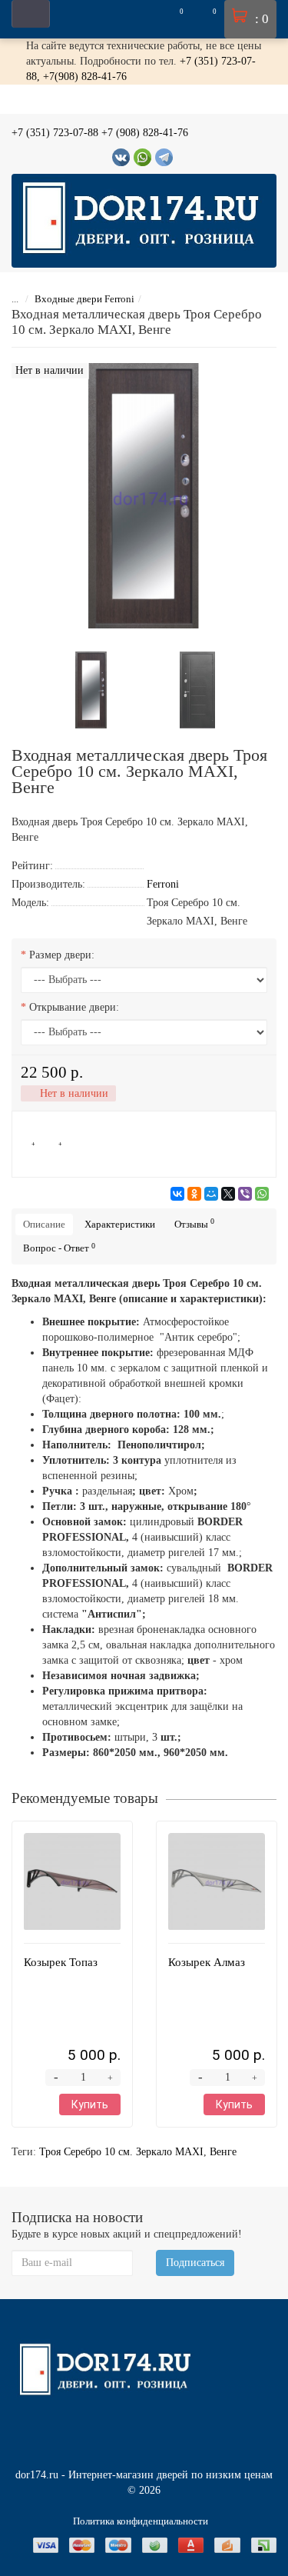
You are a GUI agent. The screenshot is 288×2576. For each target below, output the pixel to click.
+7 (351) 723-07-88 (55, 133)
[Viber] (245, 1194)
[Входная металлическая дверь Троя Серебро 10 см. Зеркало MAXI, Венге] (91, 689)
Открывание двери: (74, 1007)
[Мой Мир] (211, 1194)
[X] (228, 1194)
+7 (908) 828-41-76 (145, 133)
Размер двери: (62, 955)
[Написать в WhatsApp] (142, 157)
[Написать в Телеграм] (164, 157)
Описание (44, 1224)
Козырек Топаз (61, 1962)
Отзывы (194, 1223)
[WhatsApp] (262, 1194)
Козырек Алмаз (207, 1962)
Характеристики (120, 1224)
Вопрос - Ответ (59, 1248)
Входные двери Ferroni (84, 299)
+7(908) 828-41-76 (85, 77)
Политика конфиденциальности (141, 2521)
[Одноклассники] (194, 1194)
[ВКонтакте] (177, 1194)
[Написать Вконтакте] (121, 157)
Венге (223, 2152)
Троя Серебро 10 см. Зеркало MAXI (121, 2152)
